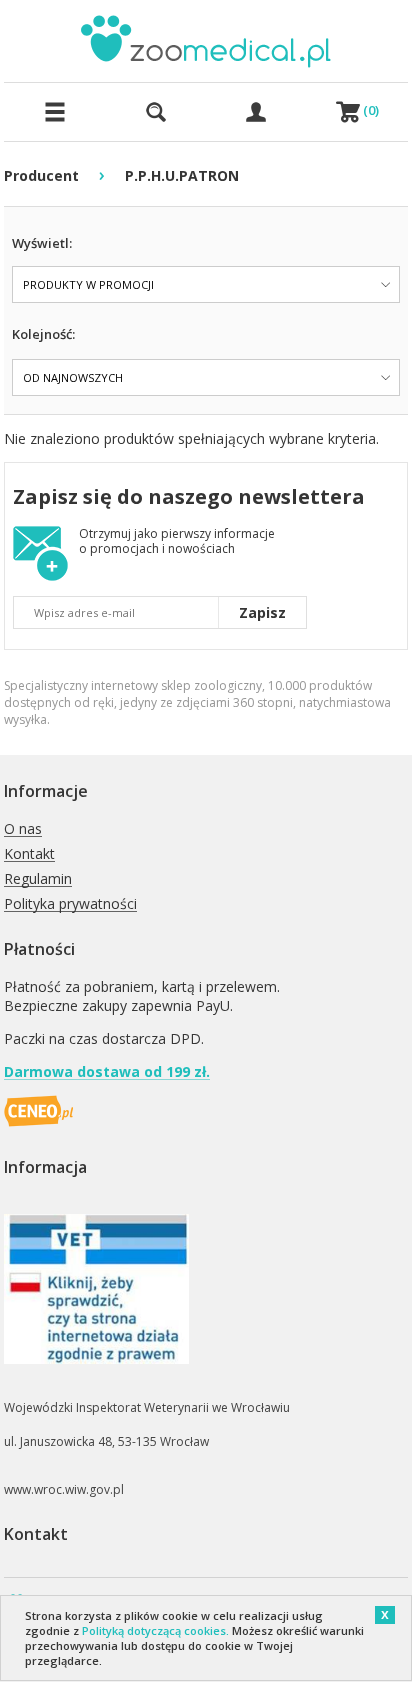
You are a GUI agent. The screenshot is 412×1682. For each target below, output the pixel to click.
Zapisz (262, 612)
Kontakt (29, 854)
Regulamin (38, 879)
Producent (41, 175)
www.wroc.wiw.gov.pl (64, 1489)
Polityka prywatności (70, 904)
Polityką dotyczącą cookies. (155, 1630)
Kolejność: (43, 334)
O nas (23, 829)
